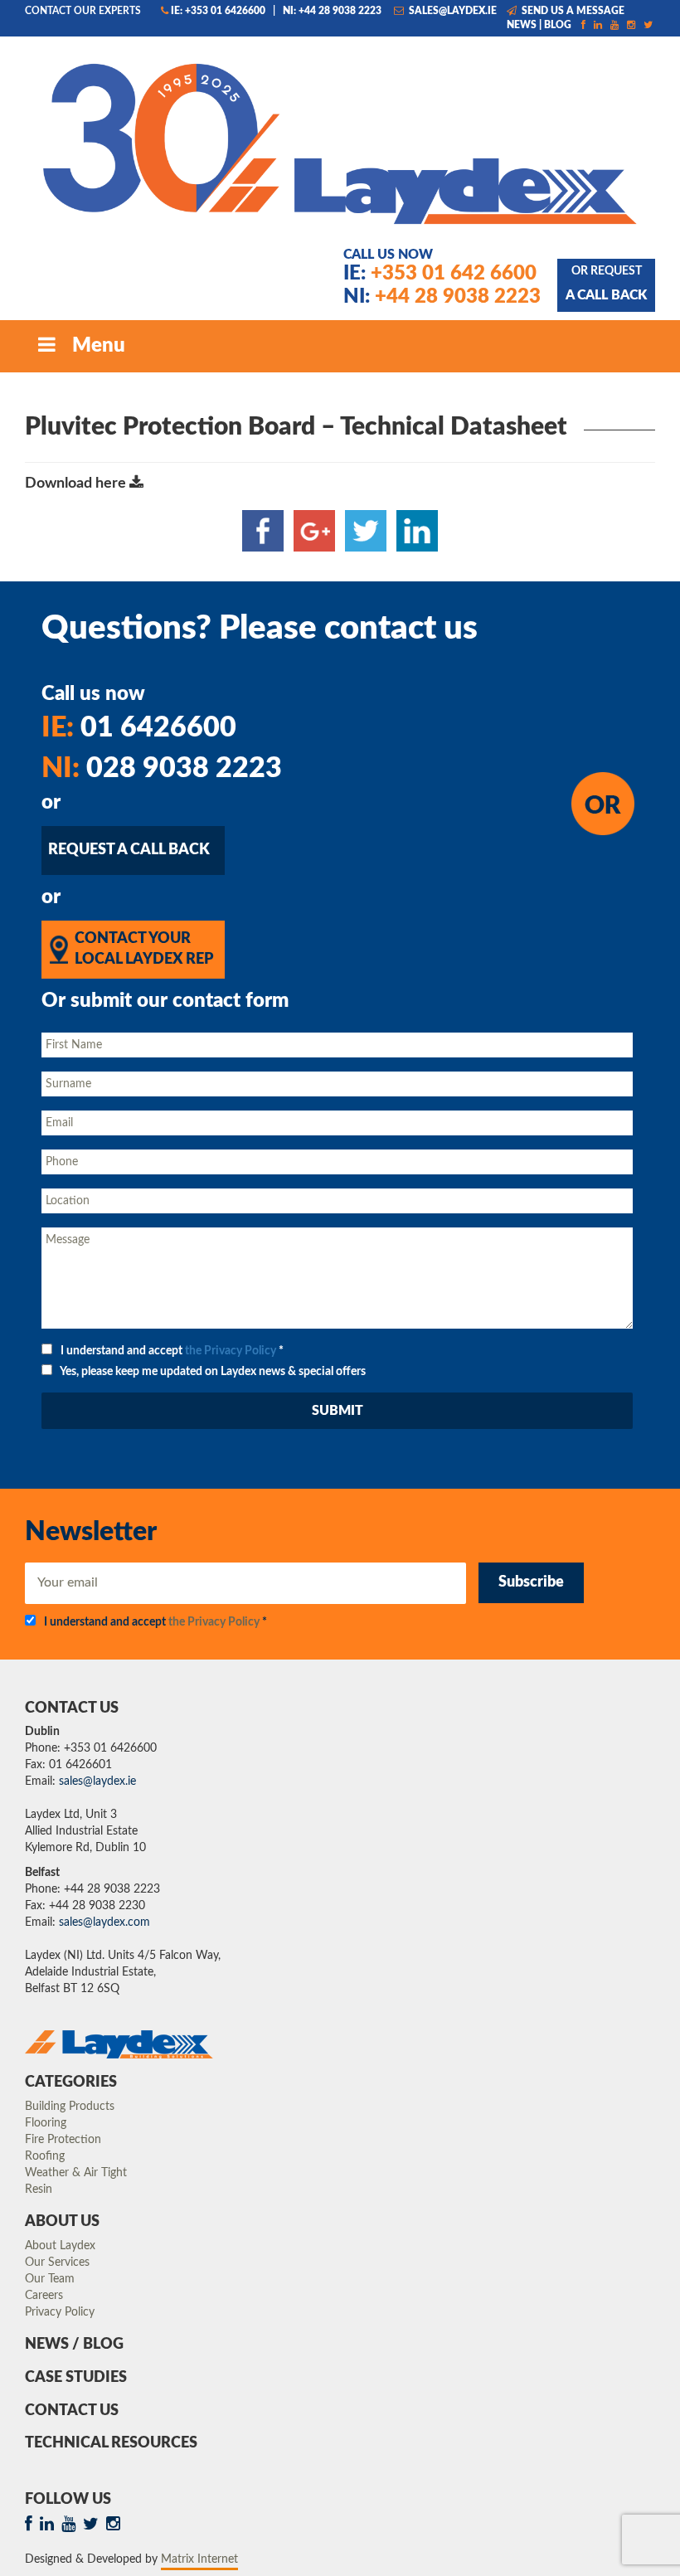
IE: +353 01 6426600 (218, 11)
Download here (77, 484)
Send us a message (572, 11)
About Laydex (60, 2246)
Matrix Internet (199, 2559)
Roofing (45, 2156)
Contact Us (72, 2411)
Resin (39, 2190)
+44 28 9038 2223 (442, 297)
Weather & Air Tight (76, 2173)
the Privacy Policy (231, 1351)
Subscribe (531, 1582)
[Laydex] (340, 142)
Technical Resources (111, 2443)
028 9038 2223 (162, 769)
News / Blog (74, 2345)
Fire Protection (63, 2140)
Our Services (57, 2263)
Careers (44, 2296)
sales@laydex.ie (452, 11)
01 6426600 (139, 728)
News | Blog (539, 25)
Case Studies (76, 2378)
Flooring (46, 2123)
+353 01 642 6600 (440, 274)
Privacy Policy (60, 2312)
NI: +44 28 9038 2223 (332, 11)
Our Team (50, 2279)
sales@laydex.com (104, 1922)
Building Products (70, 2107)
